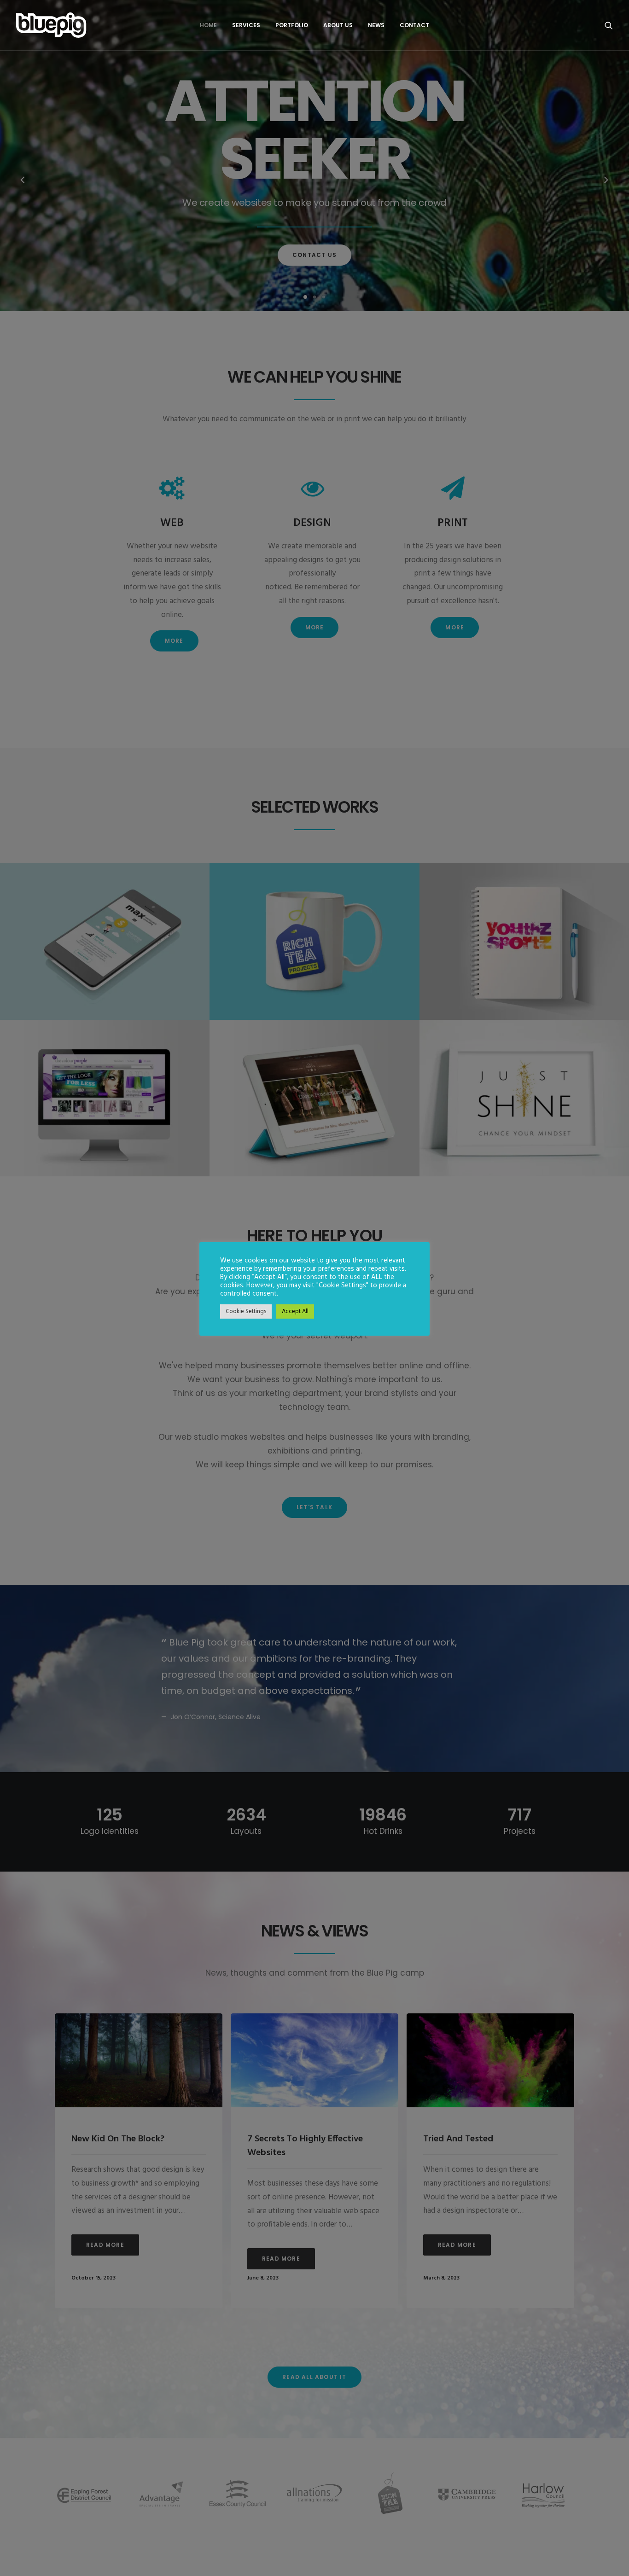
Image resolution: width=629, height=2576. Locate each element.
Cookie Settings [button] (246, 1311)
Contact (414, 25)
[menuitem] (208, 25)
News (376, 25)
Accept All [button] (295, 1311)
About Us (338, 25)
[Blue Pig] (51, 25)
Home (208, 25)
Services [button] (246, 25)
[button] (609, 25)
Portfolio (292, 25)
